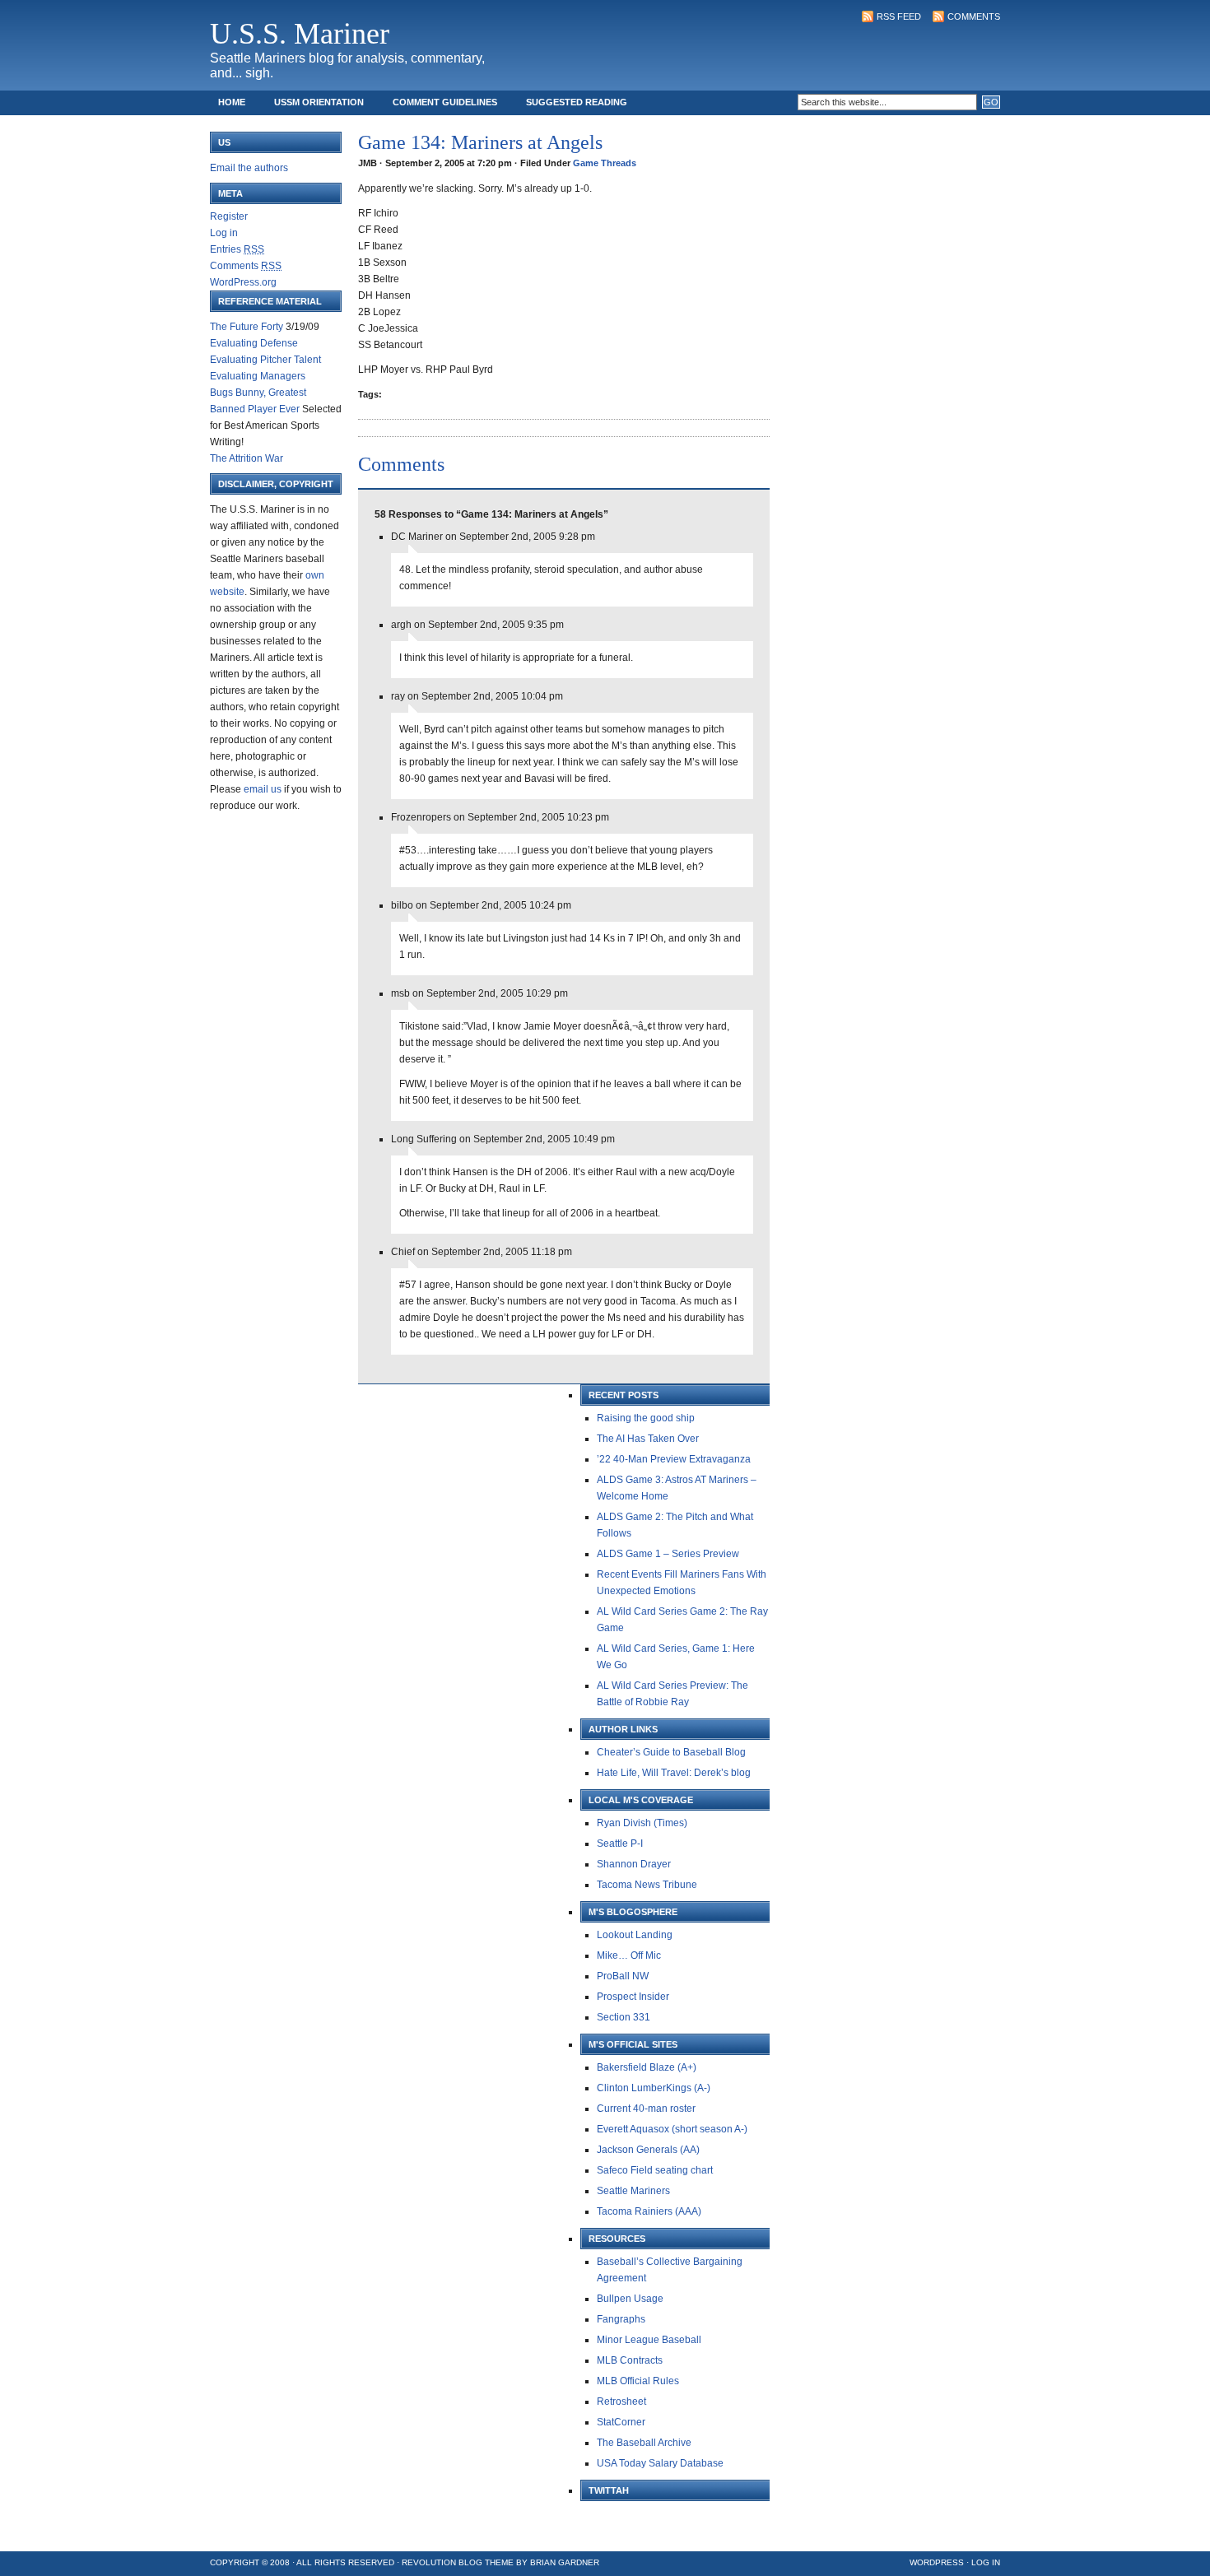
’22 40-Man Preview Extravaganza (674, 1459)
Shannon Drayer (634, 1864)
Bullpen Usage (630, 2299)
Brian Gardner (565, 2562)
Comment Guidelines (445, 102)
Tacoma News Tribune (647, 1885)
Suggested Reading (577, 102)
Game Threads (605, 163)
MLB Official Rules (638, 2381)
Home (232, 102)
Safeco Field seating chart (655, 2170)
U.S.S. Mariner (300, 34)
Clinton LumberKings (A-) (654, 2088)
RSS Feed (899, 16)
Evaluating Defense (254, 343)
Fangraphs (621, 2319)
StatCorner (621, 2422)
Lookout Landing (635, 1935)
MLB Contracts (630, 2360)
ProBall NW (623, 1976)
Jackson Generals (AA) (648, 2150)
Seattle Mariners (633, 2191)
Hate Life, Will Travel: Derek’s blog (674, 1773)
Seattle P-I (620, 1844)
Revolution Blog (442, 2562)
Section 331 (624, 2017)
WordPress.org (243, 282)
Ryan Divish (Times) (642, 1823)
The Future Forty (247, 327)
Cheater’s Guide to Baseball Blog (671, 1752)
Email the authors (249, 168)
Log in (224, 233)
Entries (237, 249)
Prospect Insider (633, 1997)
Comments (974, 16)
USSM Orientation (319, 102)
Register (229, 216)
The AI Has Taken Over (648, 1439)
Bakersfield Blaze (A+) (647, 2067)
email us (263, 789)
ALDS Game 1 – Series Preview (668, 1554)
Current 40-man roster (646, 2109)
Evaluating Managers (258, 376)
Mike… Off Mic (629, 1955)
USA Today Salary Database (660, 2463)
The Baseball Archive (644, 2443)
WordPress (937, 2562)
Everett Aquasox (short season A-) (672, 2129)
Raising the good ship (646, 1418)
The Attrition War (247, 458)
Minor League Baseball (649, 2340)
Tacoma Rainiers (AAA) (649, 2211)
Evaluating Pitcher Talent (265, 360)
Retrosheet (621, 2402)
